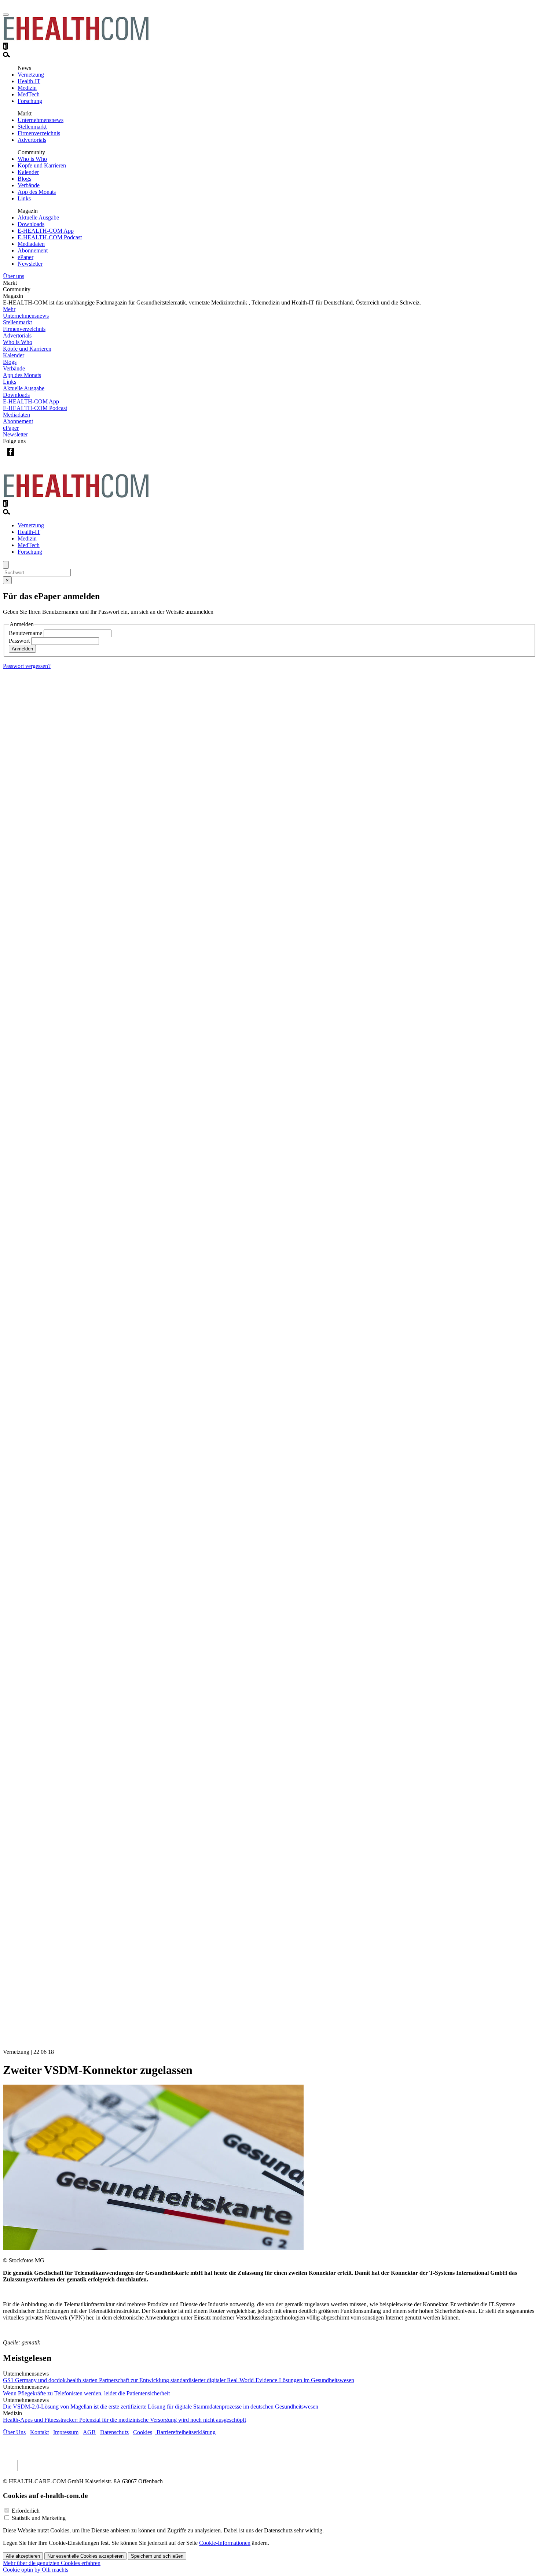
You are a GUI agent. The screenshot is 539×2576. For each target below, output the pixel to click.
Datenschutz (114, 2432)
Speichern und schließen (157, 2556)
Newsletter (30, 264)
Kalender (28, 172)
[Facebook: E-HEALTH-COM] (10, 457)
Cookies (143, 2432)
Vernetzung (31, 75)
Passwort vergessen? (27, 666)
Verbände (29, 185)
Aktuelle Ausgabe (38, 217)
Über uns (14, 276)
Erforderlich (26, 2511)
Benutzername (25, 633)
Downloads (31, 224)
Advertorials (32, 140)
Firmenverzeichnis (39, 133)
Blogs (24, 179)
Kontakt (39, 2432)
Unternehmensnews (41, 120)
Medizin (27, 88)
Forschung (30, 101)
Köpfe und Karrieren (42, 165)
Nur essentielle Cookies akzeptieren (85, 2556)
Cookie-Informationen (225, 2543)
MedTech (29, 94)
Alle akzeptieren (23, 2556)
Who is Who (32, 159)
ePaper (25, 257)
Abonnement (33, 250)
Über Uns (14, 2432)
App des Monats (37, 192)
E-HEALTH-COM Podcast (50, 237)
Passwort (19, 641)
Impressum (66, 2432)
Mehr (9, 309)
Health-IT (29, 81)
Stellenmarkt (32, 127)
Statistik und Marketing (39, 2518)
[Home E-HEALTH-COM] (76, 39)
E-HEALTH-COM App (46, 231)
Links (24, 198)
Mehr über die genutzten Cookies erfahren (52, 2563)
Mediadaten (31, 244)
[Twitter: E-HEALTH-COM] (25, 457)
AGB (89, 2432)
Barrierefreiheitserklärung (185, 2432)
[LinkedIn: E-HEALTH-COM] (41, 457)
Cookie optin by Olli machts (36, 2570)
